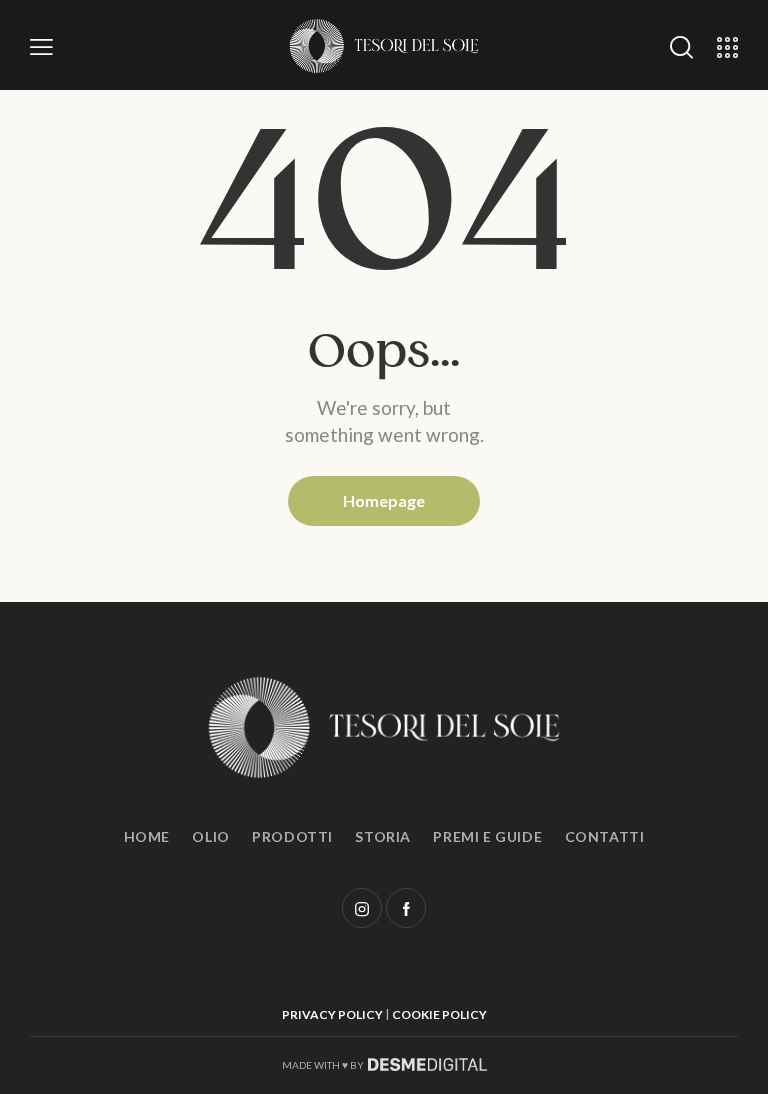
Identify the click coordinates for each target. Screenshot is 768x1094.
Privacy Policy (332, 1014)
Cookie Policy (439, 1014)
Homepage (384, 500)
